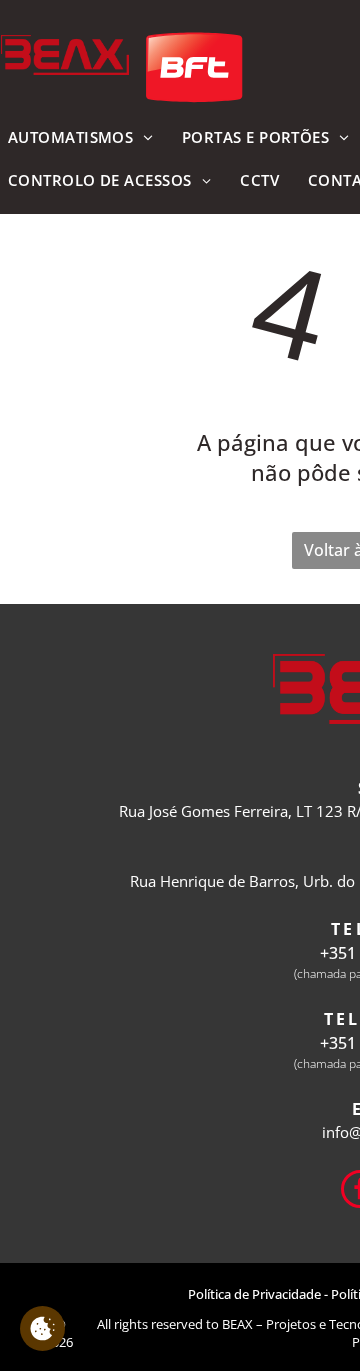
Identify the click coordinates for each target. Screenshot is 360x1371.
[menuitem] (259, 181)
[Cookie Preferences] (42, 1328)
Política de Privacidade (254, 1294)
